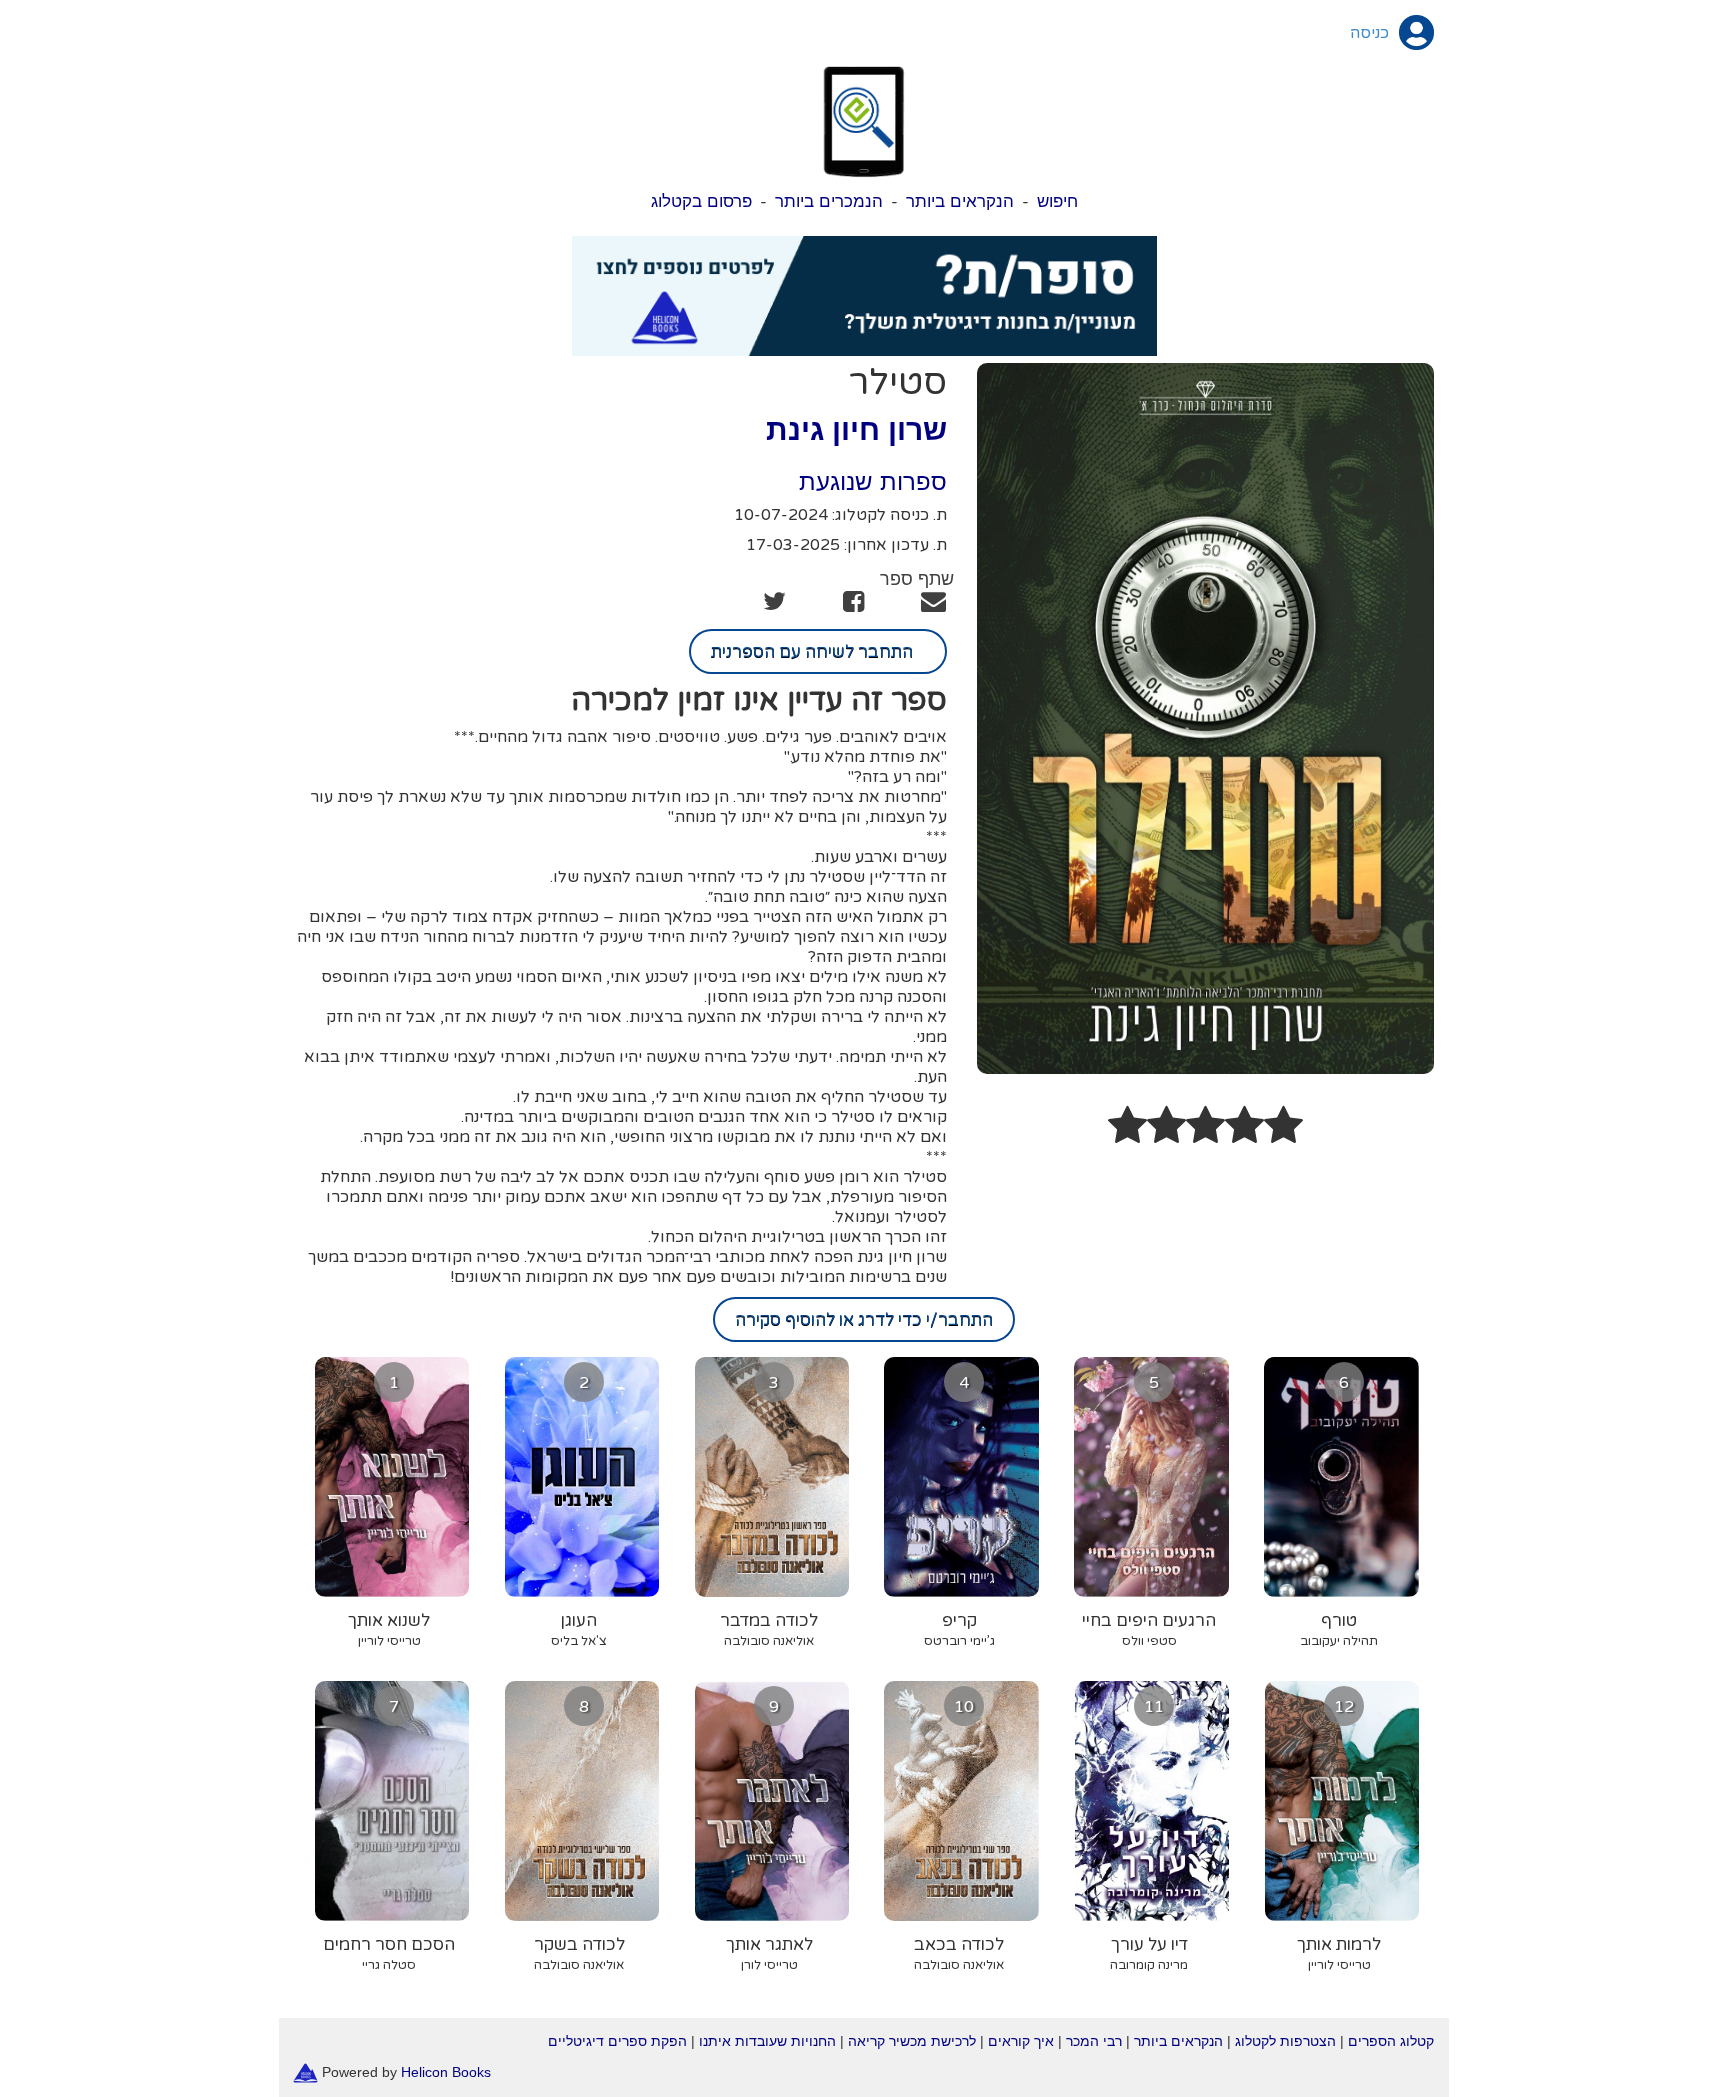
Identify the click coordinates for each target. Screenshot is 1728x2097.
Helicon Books (446, 2072)
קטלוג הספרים (1391, 2041)
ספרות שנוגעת (873, 481)
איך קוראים (1021, 2041)
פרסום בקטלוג (701, 201)
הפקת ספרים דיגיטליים (617, 2041)
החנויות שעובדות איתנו (767, 2041)
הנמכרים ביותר (829, 201)
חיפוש (1057, 201)
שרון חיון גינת (856, 429)
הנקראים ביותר (960, 201)
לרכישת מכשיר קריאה (912, 2041)
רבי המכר (1094, 2041)
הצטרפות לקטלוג (1285, 2041)
